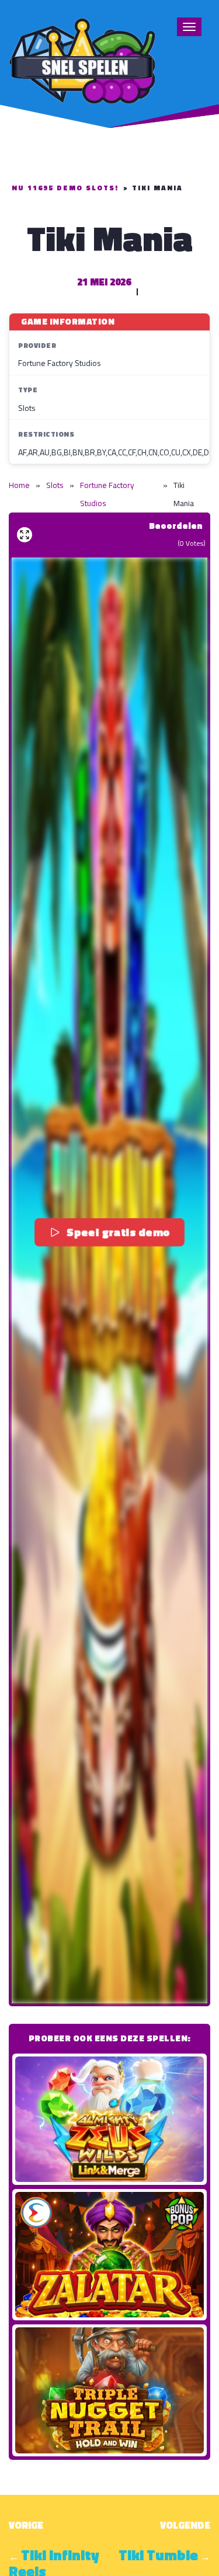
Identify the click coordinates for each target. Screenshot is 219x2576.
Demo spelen (110, 2119)
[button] (109, 1280)
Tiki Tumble (158, 2555)
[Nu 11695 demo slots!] (82, 59)
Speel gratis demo (119, 1232)
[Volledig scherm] (25, 535)
